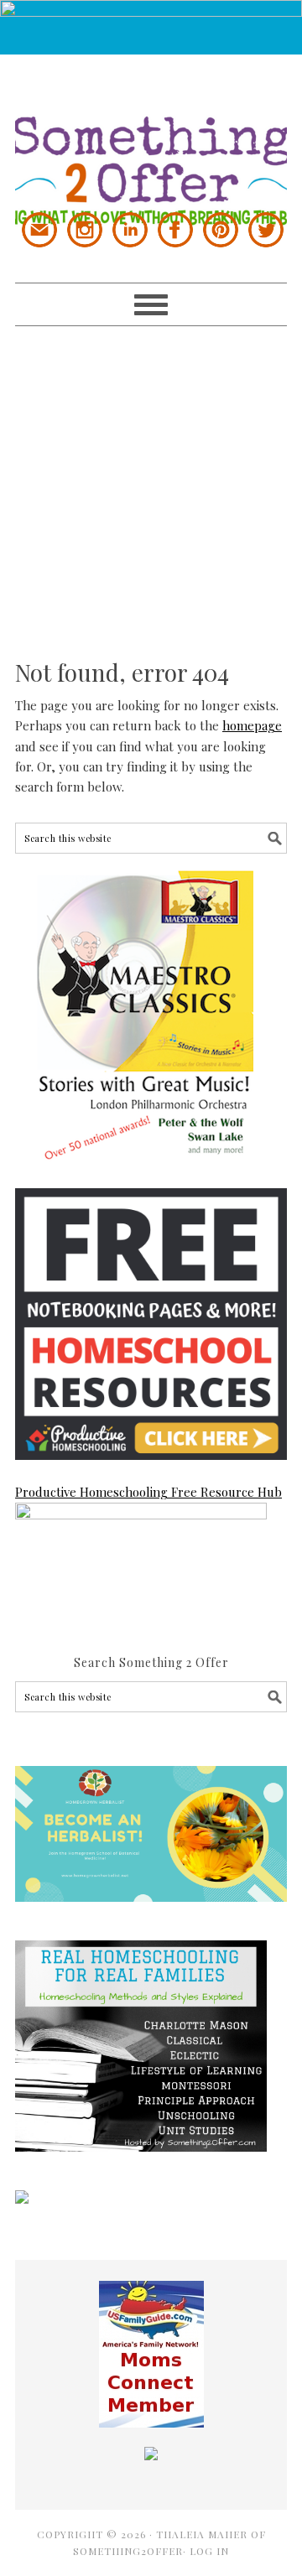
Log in (209, 2551)
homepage (252, 725)
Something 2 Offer (151, 140)
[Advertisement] (151, 477)
